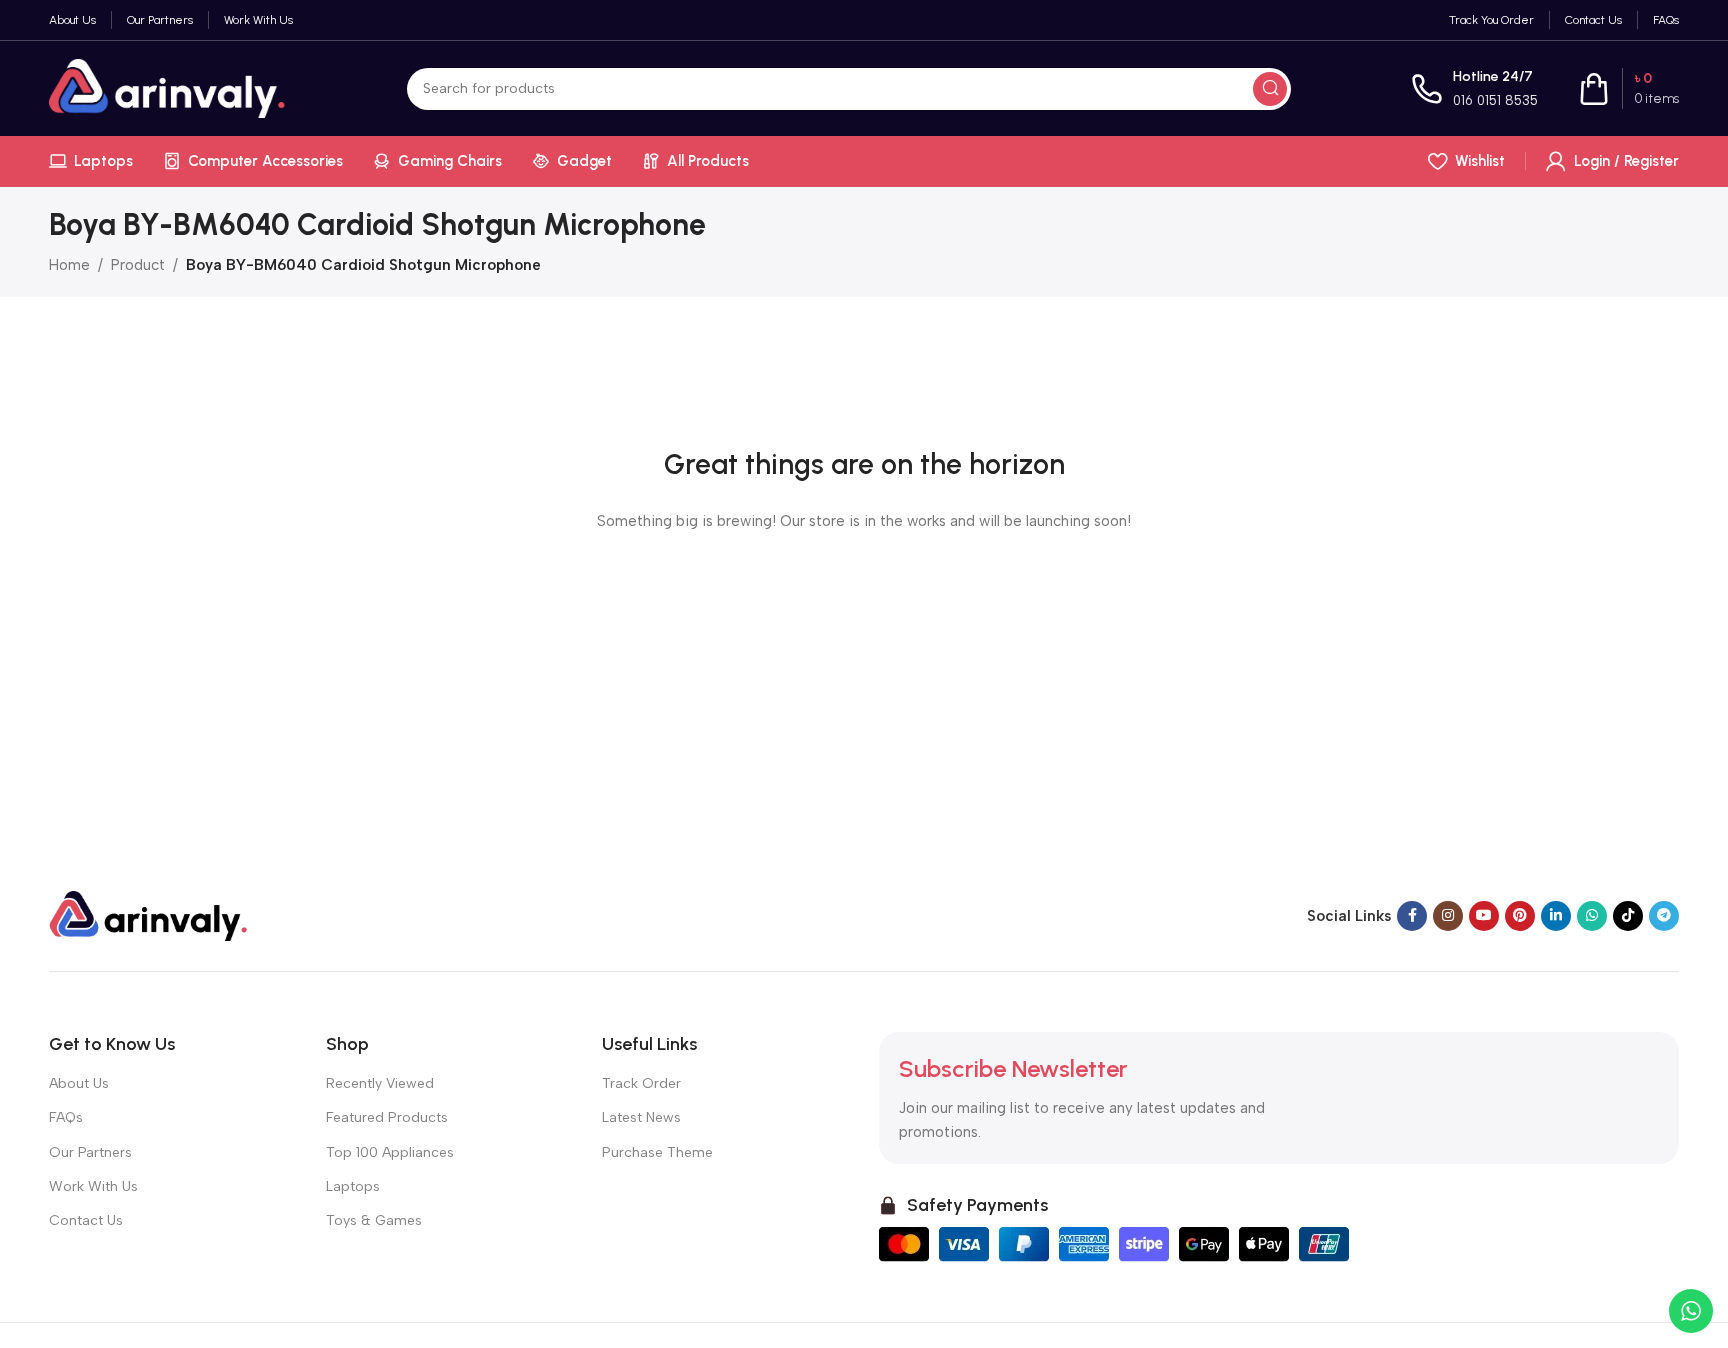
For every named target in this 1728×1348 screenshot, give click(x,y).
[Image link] (149, 915)
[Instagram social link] (1448, 916)
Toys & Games (374, 1220)
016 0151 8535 (1495, 100)
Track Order (641, 1083)
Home (69, 265)
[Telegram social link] (1664, 916)
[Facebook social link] (1412, 916)
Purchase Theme (657, 1152)
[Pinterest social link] (1520, 916)
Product (138, 265)
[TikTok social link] (1628, 916)
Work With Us (93, 1186)
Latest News (641, 1117)
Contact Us (86, 1220)
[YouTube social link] (1484, 916)
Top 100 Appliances (390, 1152)
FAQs (66, 1117)
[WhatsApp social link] (1592, 916)
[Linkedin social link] (1556, 916)
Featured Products (387, 1117)
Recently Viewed (380, 1083)
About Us (79, 1083)
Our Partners (90, 1152)
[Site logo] (168, 87)
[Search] (1270, 89)
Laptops (353, 1186)
